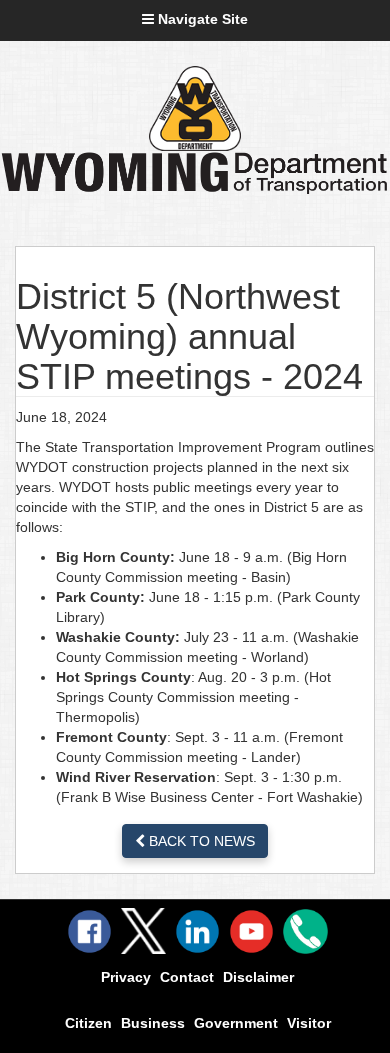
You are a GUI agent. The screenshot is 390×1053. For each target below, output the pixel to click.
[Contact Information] (305, 931)
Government (236, 1023)
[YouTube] (251, 931)
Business (153, 1023)
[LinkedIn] (197, 931)
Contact (187, 977)
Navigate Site (201, 19)
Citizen (88, 1023)
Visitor (309, 1023)
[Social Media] (143, 931)
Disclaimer (258, 977)
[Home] (195, 108)
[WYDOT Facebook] (89, 931)
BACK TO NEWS (200, 841)
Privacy (126, 977)
